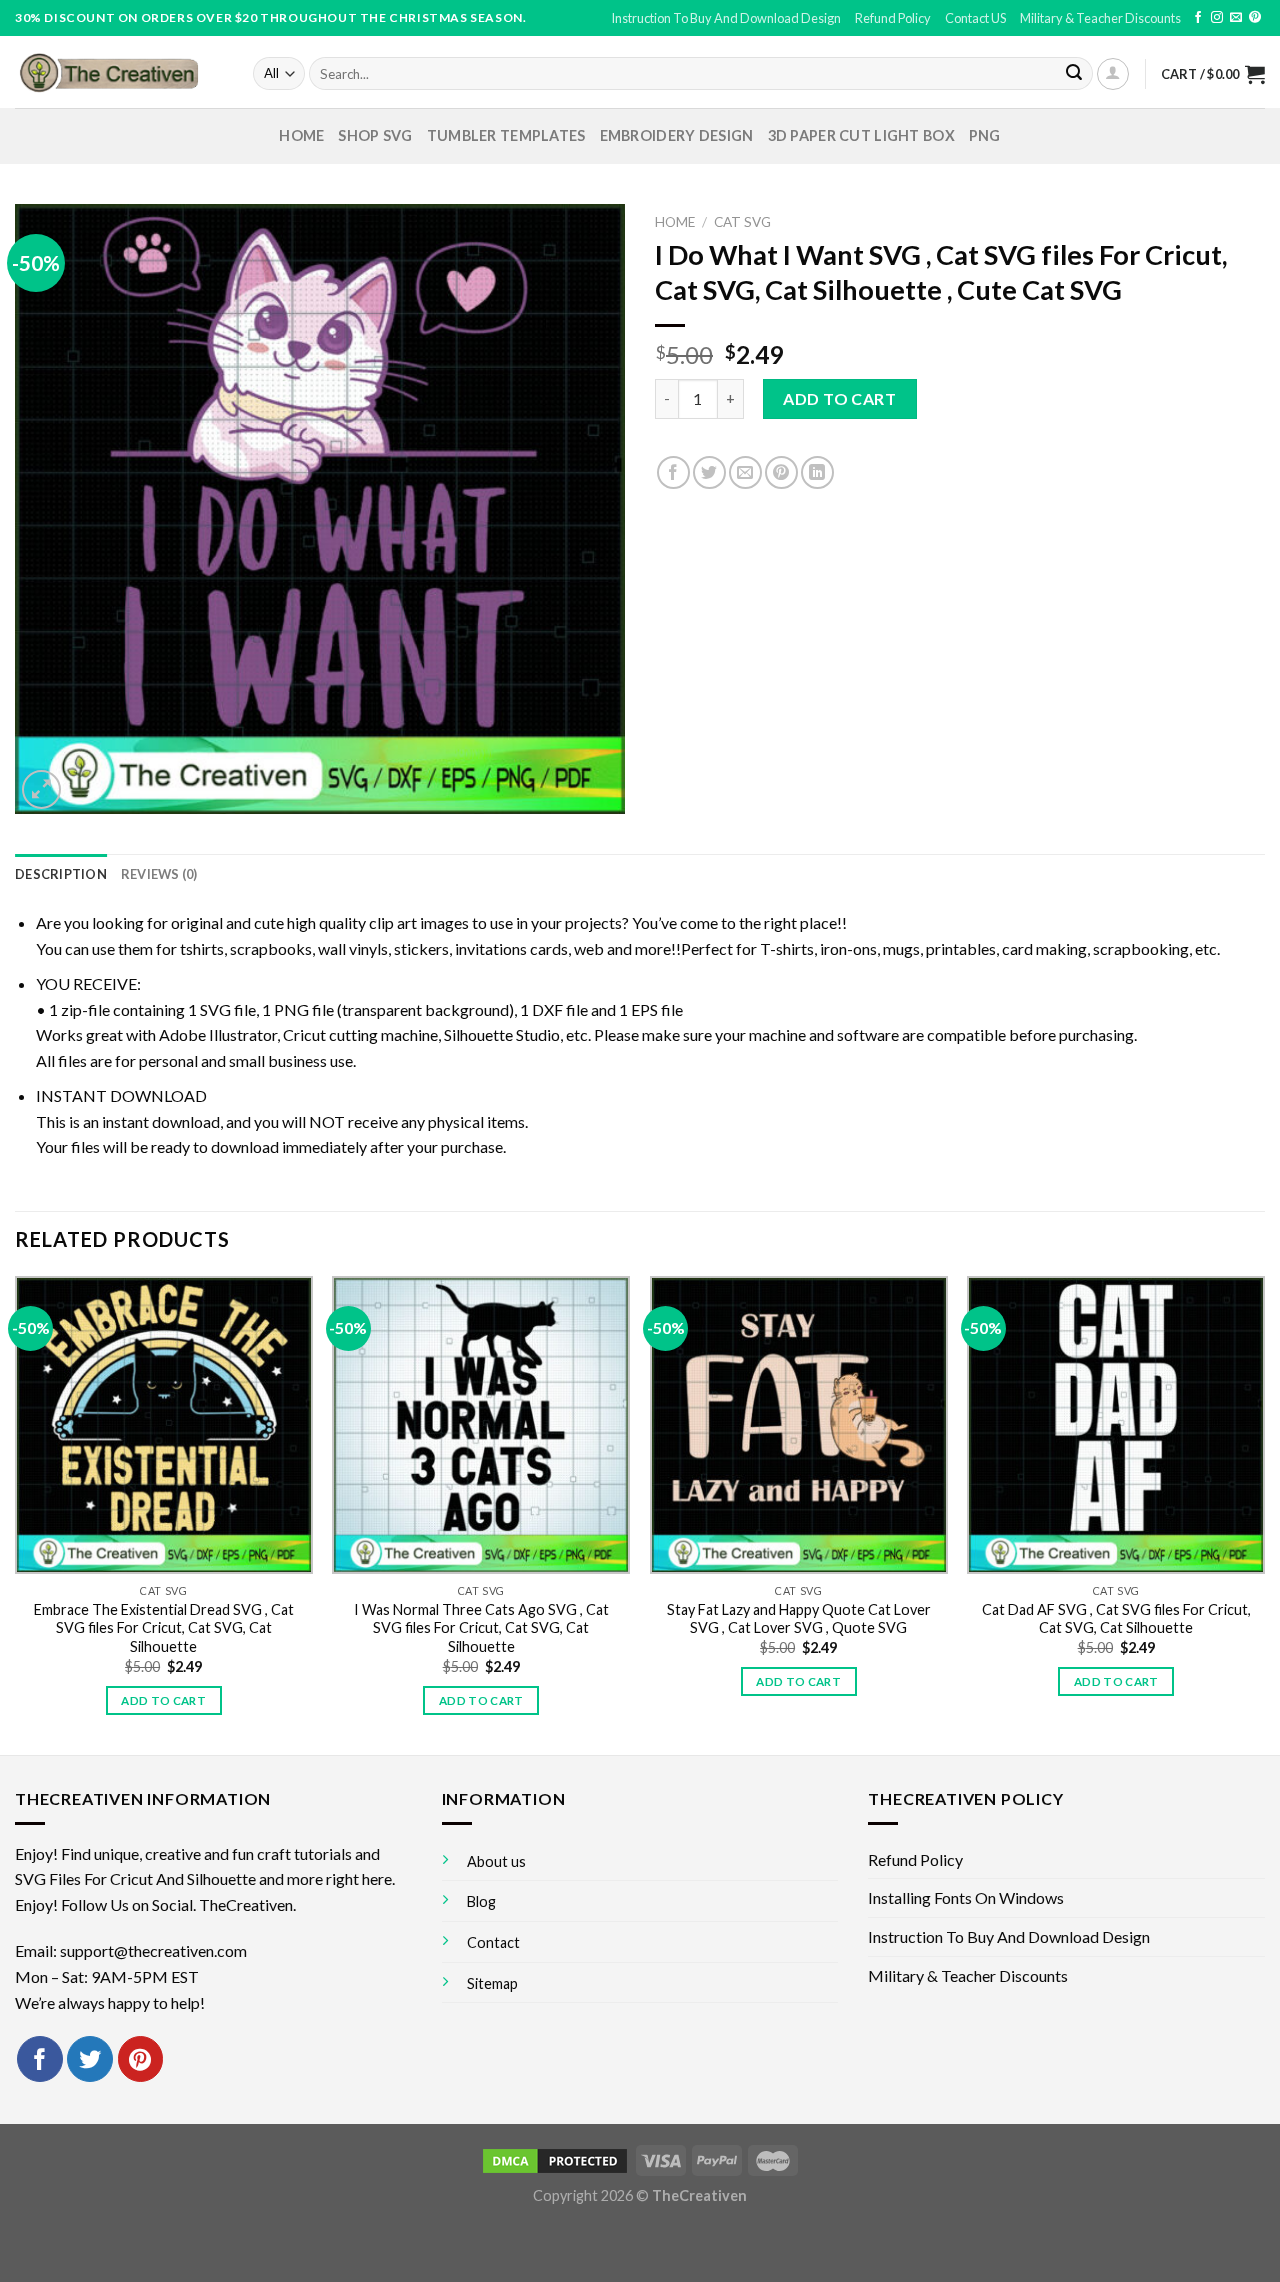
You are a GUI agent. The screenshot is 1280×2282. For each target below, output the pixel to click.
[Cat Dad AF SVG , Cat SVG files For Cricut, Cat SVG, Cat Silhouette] (1116, 1425)
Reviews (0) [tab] (159, 874)
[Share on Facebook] (673, 472)
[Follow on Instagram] (1217, 18)
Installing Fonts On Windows (966, 1897)
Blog (481, 1901)
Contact (493, 1942)
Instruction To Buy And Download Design (726, 18)
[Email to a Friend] (745, 472)
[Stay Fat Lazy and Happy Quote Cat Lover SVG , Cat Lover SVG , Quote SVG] (799, 1425)
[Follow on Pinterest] (1255, 18)
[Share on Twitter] (709, 472)
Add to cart (839, 398)
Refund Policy (893, 18)
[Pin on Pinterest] (781, 472)
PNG (985, 135)
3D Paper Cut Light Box (861, 135)
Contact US (975, 18)
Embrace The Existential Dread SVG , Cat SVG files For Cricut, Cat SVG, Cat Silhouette (164, 1628)
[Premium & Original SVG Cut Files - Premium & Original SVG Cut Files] (119, 72)
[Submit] (1074, 74)
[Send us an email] (1236, 18)
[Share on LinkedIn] (817, 472)
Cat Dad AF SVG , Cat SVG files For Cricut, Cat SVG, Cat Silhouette (1116, 1619)
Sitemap (492, 1983)
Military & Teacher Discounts (1100, 18)
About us (496, 1861)
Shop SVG (375, 135)
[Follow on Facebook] (1198, 18)
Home (301, 135)
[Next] (1264, 1513)
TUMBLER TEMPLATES (506, 135)
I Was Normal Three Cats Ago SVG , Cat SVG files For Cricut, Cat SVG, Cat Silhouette (481, 1628)
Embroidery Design (677, 135)
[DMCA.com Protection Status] (555, 2159)
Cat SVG (742, 222)
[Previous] (16, 1513)
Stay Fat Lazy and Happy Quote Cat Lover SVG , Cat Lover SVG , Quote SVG (799, 1619)
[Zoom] (41, 789)
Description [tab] (61, 874)
